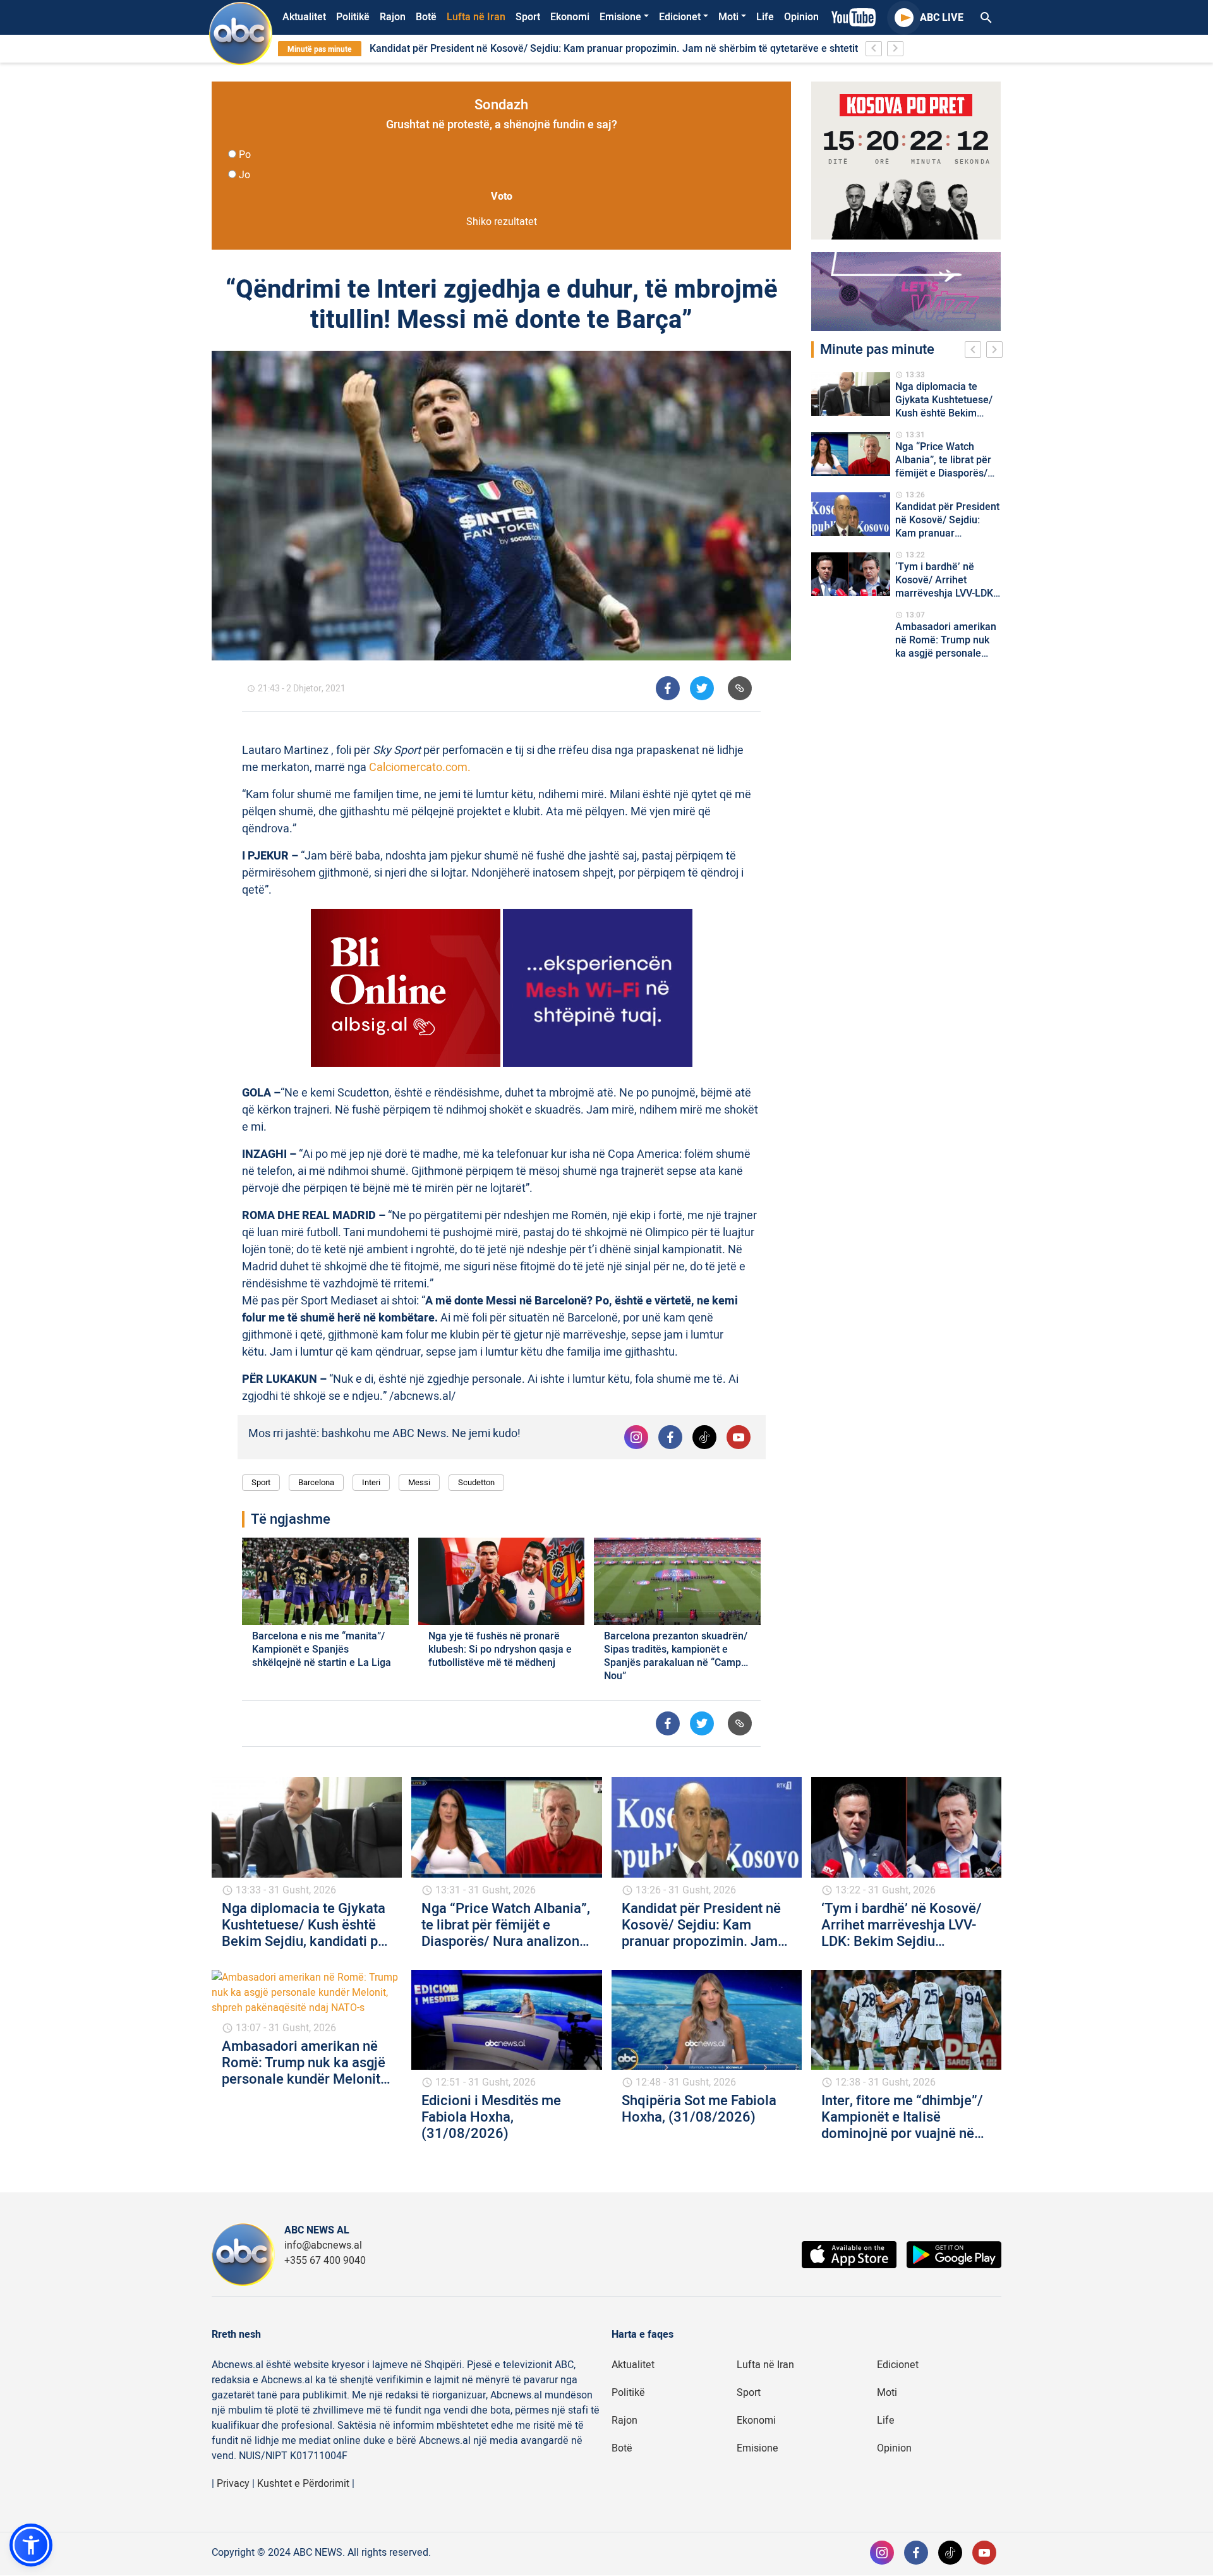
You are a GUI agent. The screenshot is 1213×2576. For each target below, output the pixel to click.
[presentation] (975, 351)
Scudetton (476, 1482)
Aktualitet (304, 17)
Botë (426, 17)
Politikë (353, 17)
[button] (31, 2545)
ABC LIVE (942, 18)
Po (245, 155)
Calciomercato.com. (420, 768)
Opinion (801, 17)
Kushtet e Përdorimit (303, 2484)
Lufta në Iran (476, 17)
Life (765, 17)
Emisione (620, 17)
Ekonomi (570, 17)
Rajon (393, 17)
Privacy (233, 2484)
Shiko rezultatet (502, 222)
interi (371, 1482)
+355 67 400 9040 (325, 2261)
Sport (528, 17)
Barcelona (316, 1482)
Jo (244, 175)
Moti (728, 17)
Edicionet (680, 17)
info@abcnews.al (323, 2245)
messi (419, 1482)
